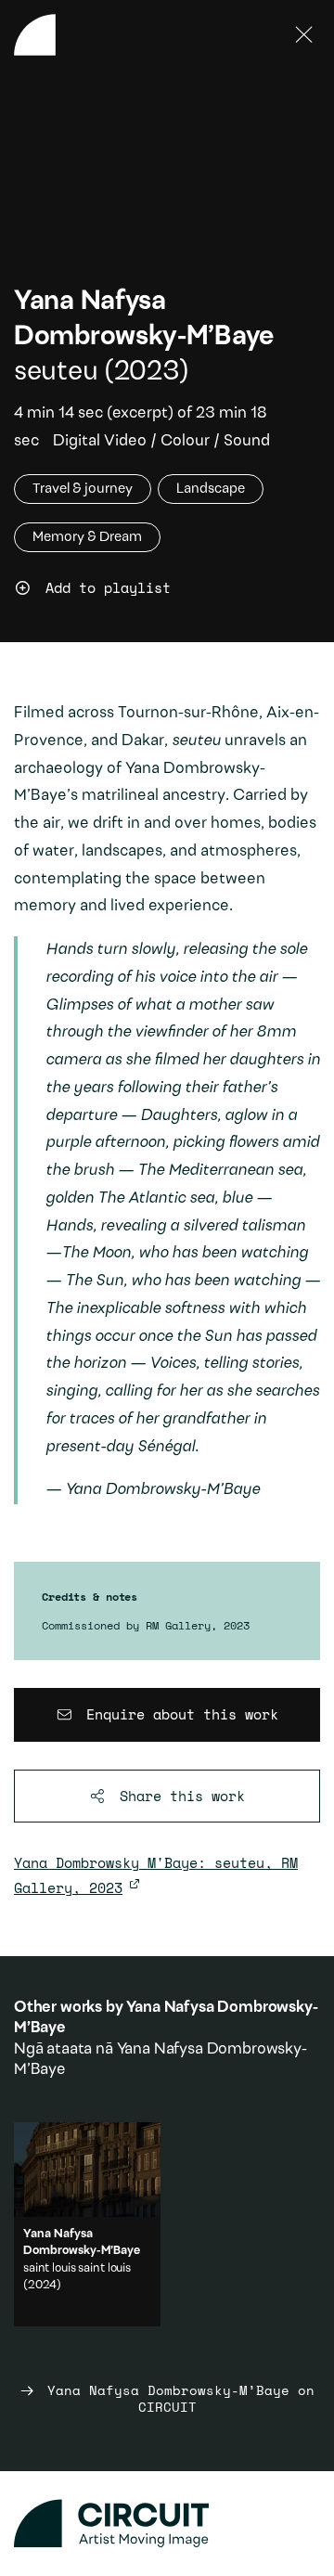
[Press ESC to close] (304, 35)
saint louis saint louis (77, 2268)
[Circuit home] (167, 2524)
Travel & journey (83, 489)
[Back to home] (35, 35)
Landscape (211, 489)
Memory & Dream (87, 537)
